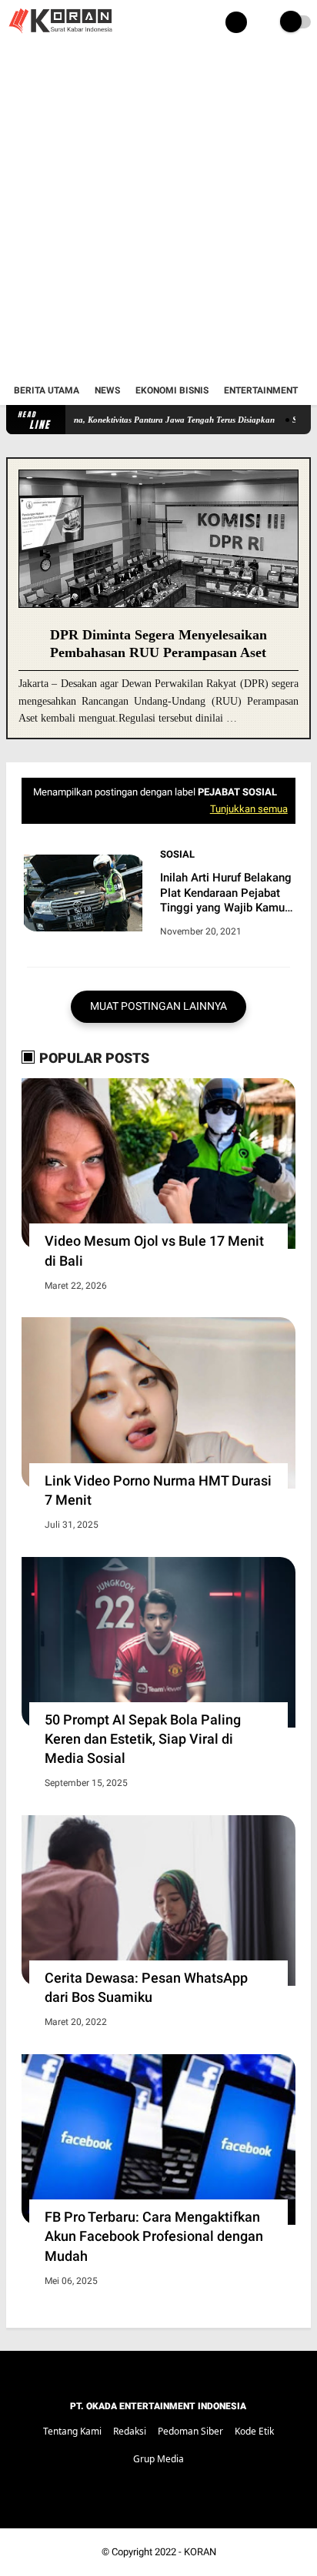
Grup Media (158, 2459)
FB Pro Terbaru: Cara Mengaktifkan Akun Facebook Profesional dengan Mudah (154, 2236)
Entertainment (261, 390)
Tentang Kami (72, 2431)
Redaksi (130, 2431)
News (107, 390)
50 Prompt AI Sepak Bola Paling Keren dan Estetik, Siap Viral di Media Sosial (143, 1739)
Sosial (177, 854)
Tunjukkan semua (249, 809)
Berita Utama (47, 390)
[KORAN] (60, 35)
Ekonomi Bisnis (172, 390)
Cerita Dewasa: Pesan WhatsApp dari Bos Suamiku (146, 1987)
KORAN (200, 2552)
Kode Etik (254, 2431)
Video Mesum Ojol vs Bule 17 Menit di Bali (154, 1250)
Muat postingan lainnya (158, 1006)
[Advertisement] (158, 211)
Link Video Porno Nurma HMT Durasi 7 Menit (158, 1490)
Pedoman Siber (190, 2431)
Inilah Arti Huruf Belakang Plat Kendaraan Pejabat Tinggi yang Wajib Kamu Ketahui (226, 893)
